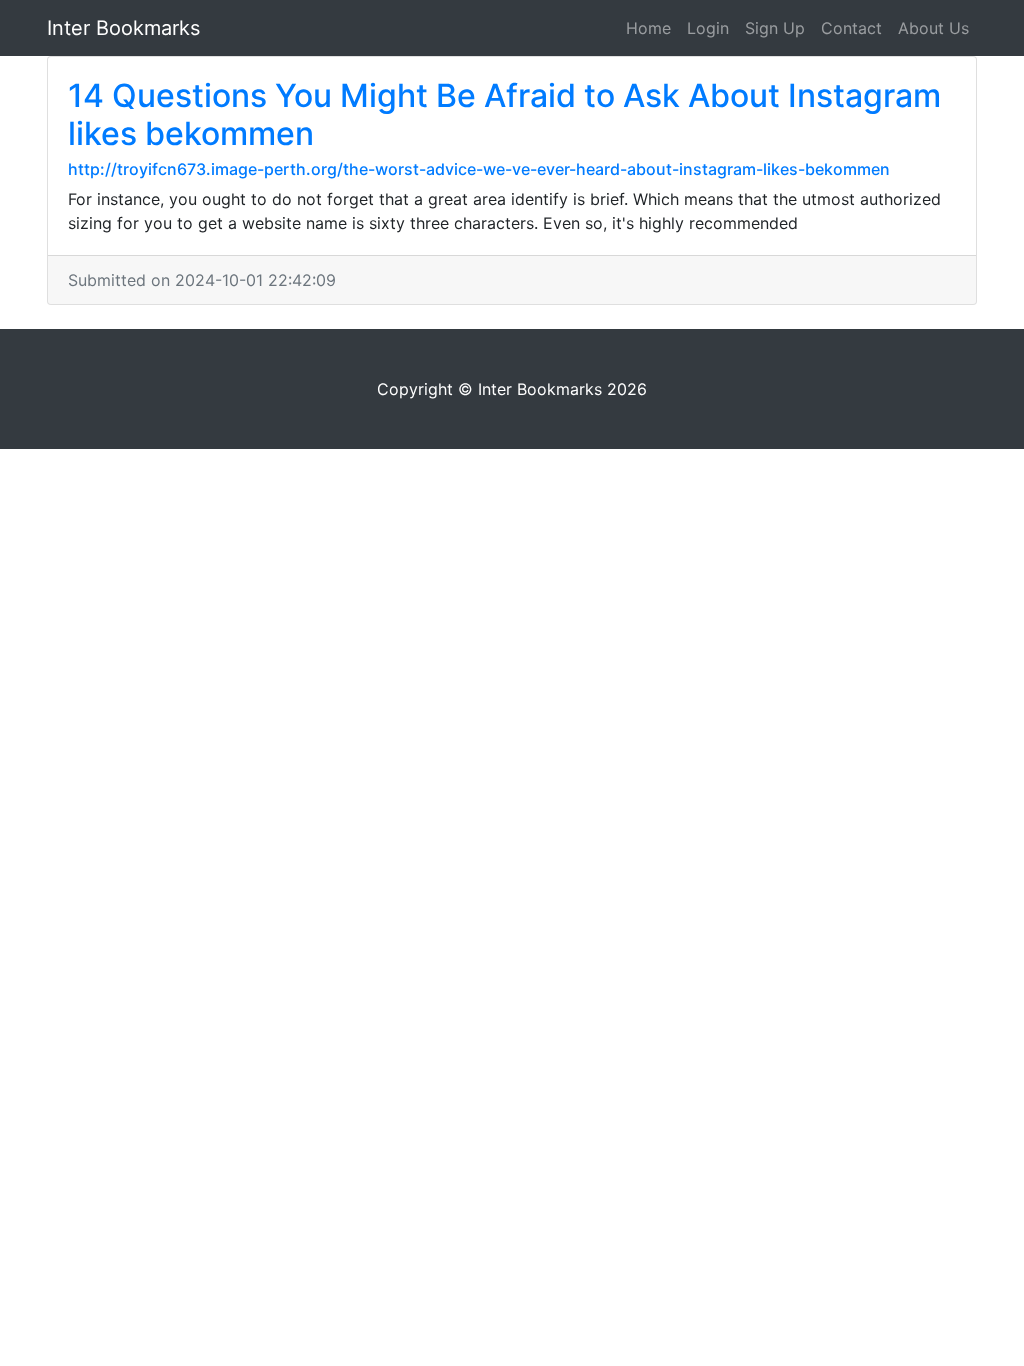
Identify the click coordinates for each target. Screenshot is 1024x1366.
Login (708, 28)
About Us (933, 28)
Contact (851, 28)
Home (648, 28)
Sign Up (775, 28)
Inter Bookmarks (123, 28)
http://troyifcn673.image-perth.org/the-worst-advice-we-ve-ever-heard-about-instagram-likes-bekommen (479, 169)
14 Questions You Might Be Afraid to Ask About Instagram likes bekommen (504, 114)
